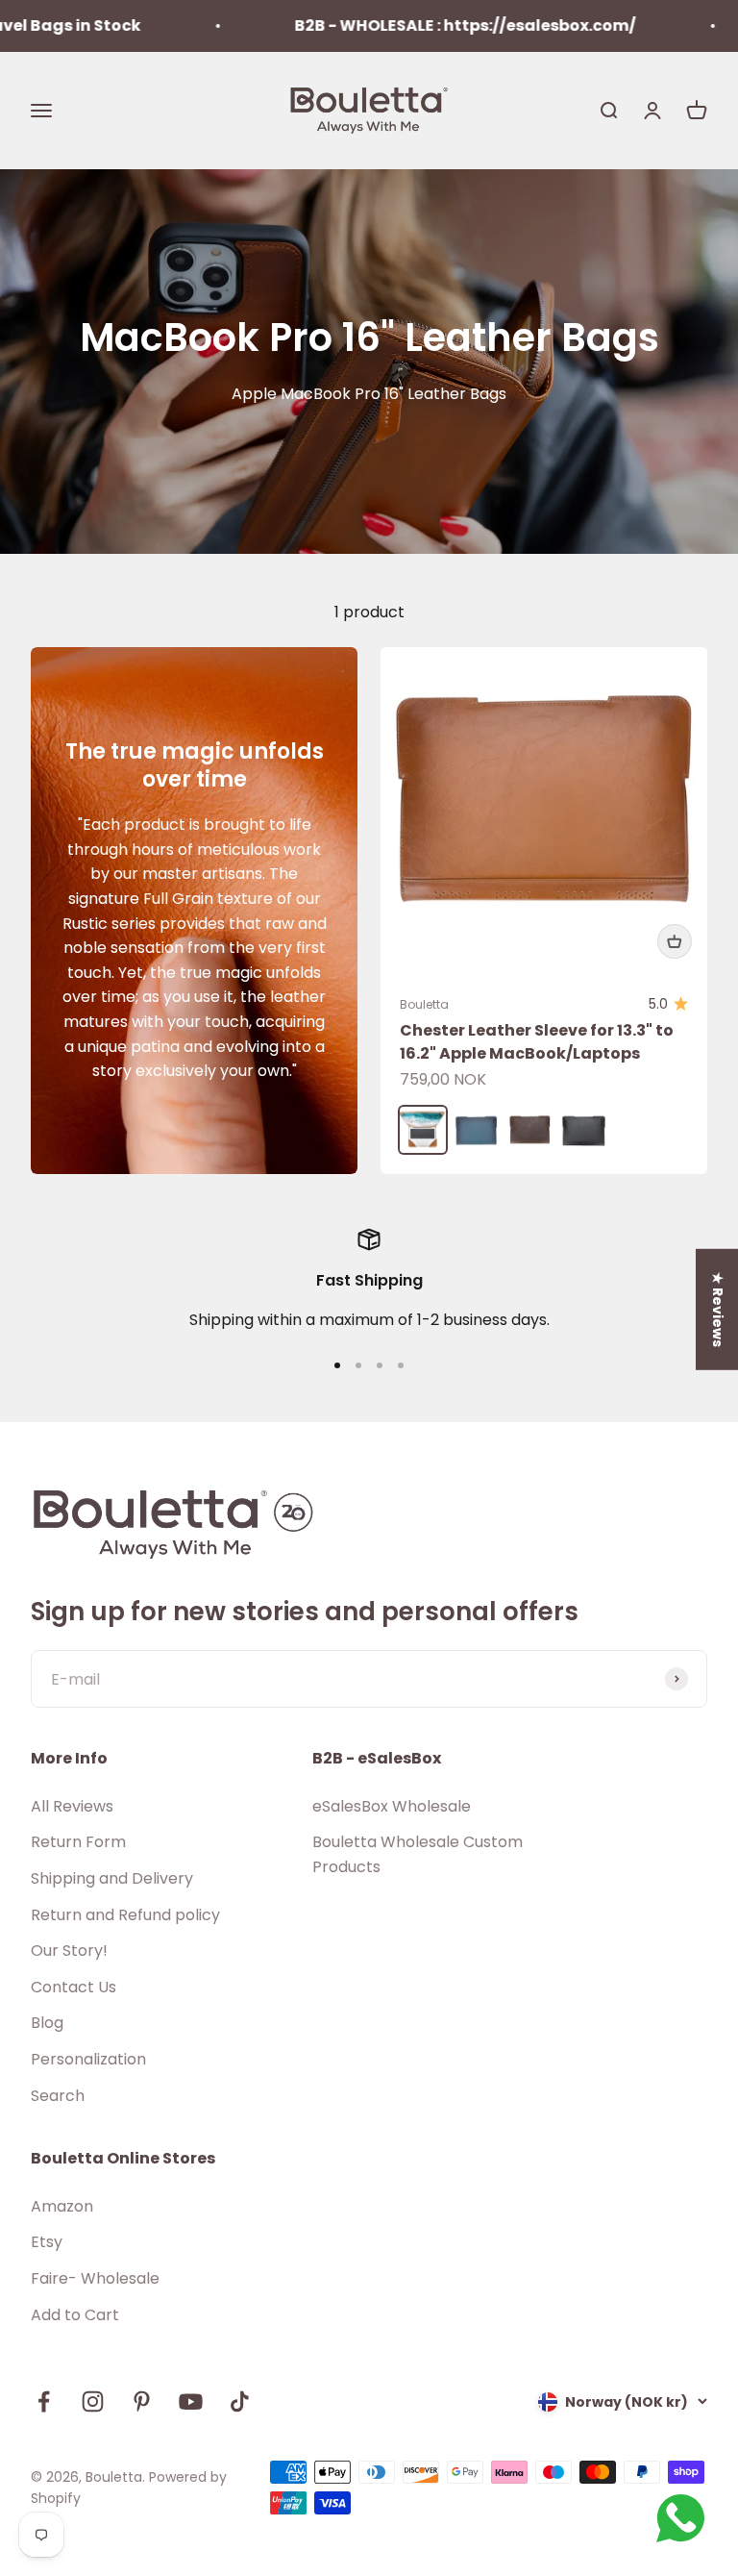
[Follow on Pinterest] (142, 2401)
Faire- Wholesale (95, 2278)
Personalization (88, 2059)
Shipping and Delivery (112, 1878)
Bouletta (424, 1004)
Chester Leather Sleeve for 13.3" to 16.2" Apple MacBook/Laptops (537, 1042)
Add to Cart (75, 2315)
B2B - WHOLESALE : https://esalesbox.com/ (430, 25)
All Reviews (72, 1806)
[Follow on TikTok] (240, 2401)
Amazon (62, 2206)
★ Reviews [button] (718, 1309)
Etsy (47, 2242)
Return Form (78, 1842)
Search (58, 2096)
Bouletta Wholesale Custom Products (418, 1854)
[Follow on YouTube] (191, 2401)
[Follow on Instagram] (93, 2401)
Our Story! (69, 1951)
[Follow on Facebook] (44, 2401)
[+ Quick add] (675, 941)
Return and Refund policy (125, 1915)
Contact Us (74, 1987)
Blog (47, 2023)
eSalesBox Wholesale (392, 1806)
